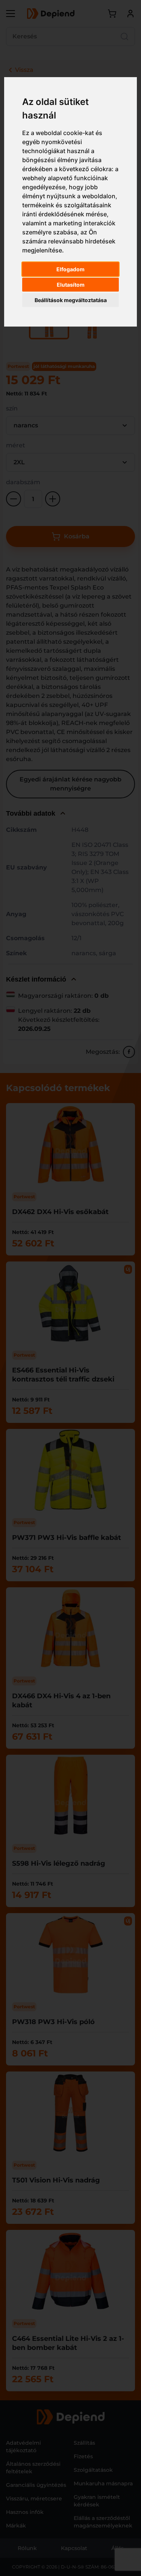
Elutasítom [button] (71, 285)
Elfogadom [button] (70, 269)
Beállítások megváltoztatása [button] (71, 300)
